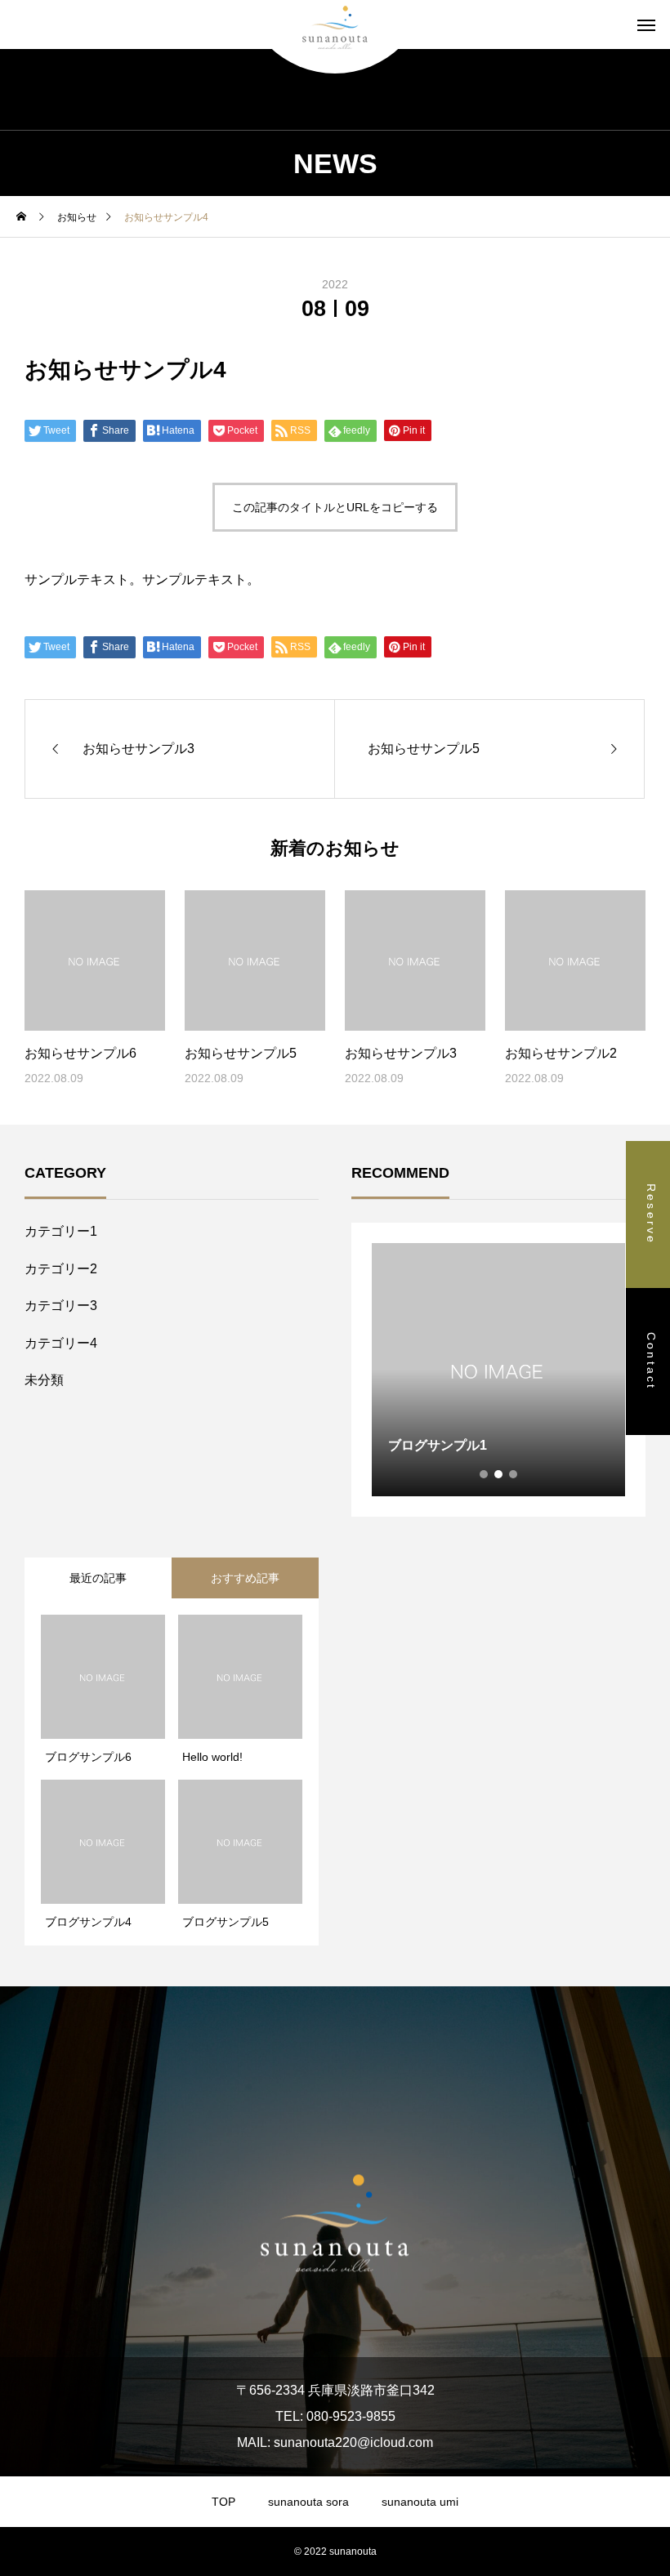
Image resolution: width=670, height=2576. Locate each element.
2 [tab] (499, 1474)
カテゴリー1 (61, 1231)
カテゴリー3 (61, 1306)
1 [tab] (485, 1474)
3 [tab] (514, 1474)
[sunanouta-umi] (335, 25)
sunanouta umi (420, 2502)
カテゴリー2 (61, 1269)
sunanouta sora (308, 2502)
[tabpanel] (498, 1370)
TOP (223, 2502)
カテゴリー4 (61, 1343)
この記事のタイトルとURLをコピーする (335, 507)
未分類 (44, 1380)
